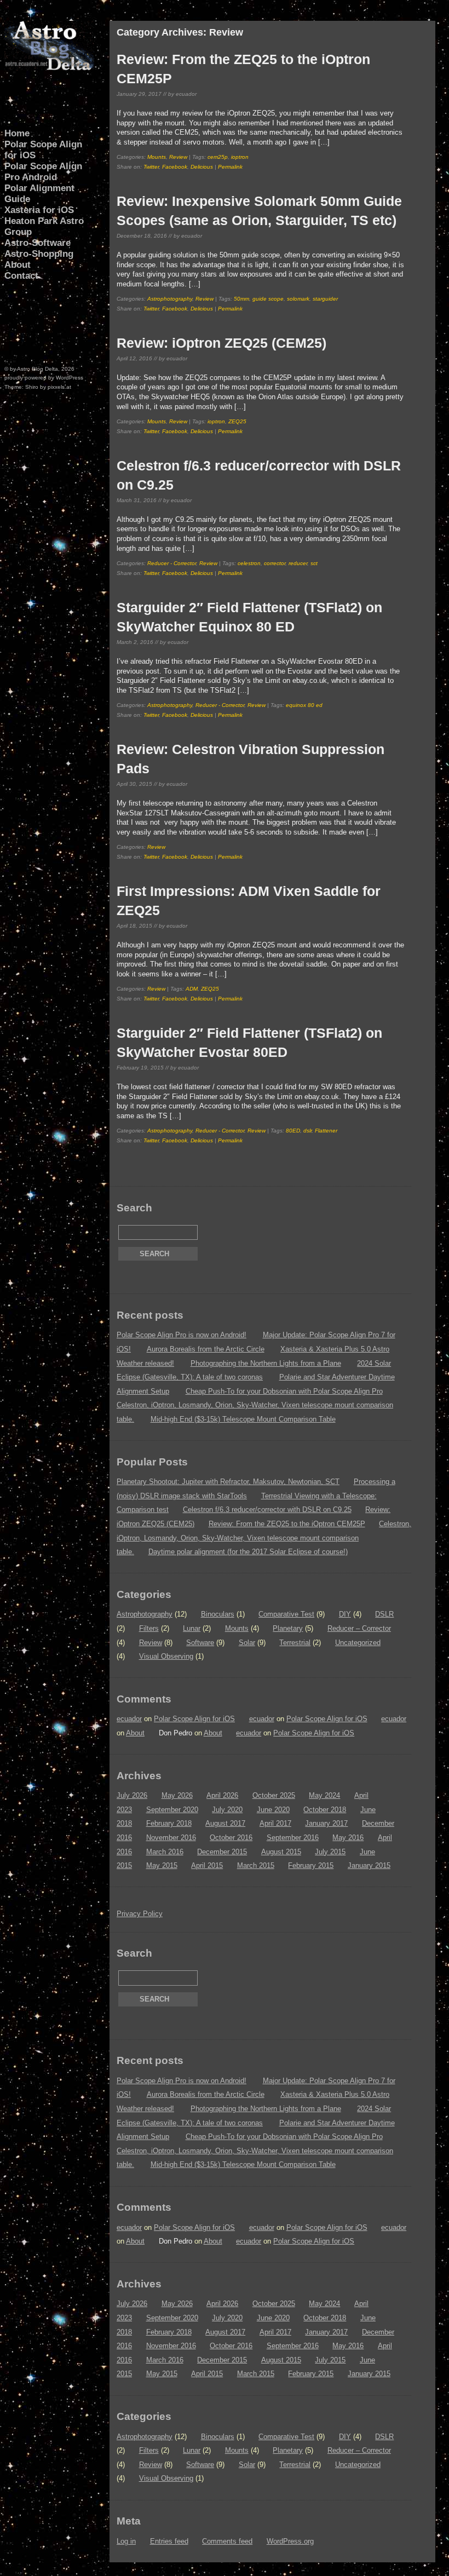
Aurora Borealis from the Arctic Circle (206, 1349)
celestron (249, 563)
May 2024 (324, 1795)
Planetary (288, 1628)
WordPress (70, 378)
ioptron (240, 157)
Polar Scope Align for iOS (43, 150)
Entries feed (169, 2541)
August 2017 (225, 1823)
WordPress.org (290, 2541)
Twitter (151, 167)
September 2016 (293, 1838)
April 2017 (275, 1823)
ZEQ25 (237, 421)
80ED (293, 1131)
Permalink (230, 167)
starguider (325, 299)
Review (178, 157)
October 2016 (231, 1838)
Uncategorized (358, 1643)
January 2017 (326, 1823)
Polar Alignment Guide (39, 194)
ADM (192, 989)
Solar (247, 1643)
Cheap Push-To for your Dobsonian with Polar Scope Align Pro (284, 1391)
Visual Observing (166, 1656)
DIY (345, 1614)
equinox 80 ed (304, 705)
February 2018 (169, 1823)
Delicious (202, 167)
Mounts (157, 157)
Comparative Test (286, 1614)
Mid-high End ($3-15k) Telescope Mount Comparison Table (243, 1419)
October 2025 (274, 1795)
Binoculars (218, 1614)
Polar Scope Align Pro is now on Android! (182, 1335)
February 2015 (311, 1865)
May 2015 (162, 1865)
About (18, 265)
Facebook (175, 167)
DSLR (384, 1614)
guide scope (268, 299)
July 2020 (227, 1810)
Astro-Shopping (39, 254)
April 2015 (207, 1865)
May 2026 (177, 1795)
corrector (275, 563)
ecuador (129, 1719)
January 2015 (369, 1865)
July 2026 (132, 1795)
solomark (298, 299)
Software (200, 1643)
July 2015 (330, 1852)
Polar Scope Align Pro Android (43, 172)
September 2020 (172, 1810)
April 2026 (222, 1795)
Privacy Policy (140, 1914)
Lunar (192, 1628)
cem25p (218, 157)
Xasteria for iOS (39, 210)
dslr (307, 1131)
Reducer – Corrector (359, 1628)
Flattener (326, 1131)
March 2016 (165, 1852)
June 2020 (273, 1810)
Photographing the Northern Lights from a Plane (266, 1363)
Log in (126, 2541)
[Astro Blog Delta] (49, 68)
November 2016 (171, 1838)
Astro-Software (38, 243)
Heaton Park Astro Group (44, 226)
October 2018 (325, 1810)
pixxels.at (59, 387)
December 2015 (222, 1852)
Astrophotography (170, 299)
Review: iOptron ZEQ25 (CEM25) (221, 343)
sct (314, 563)
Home (17, 133)
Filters (149, 1628)
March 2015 (256, 1865)
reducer (298, 563)
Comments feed (227, 2541)
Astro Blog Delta (38, 369)
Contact (21, 276)
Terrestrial (295, 1643)
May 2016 (348, 1838)
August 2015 (281, 1852)
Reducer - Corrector (172, 563)
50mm (241, 299)
